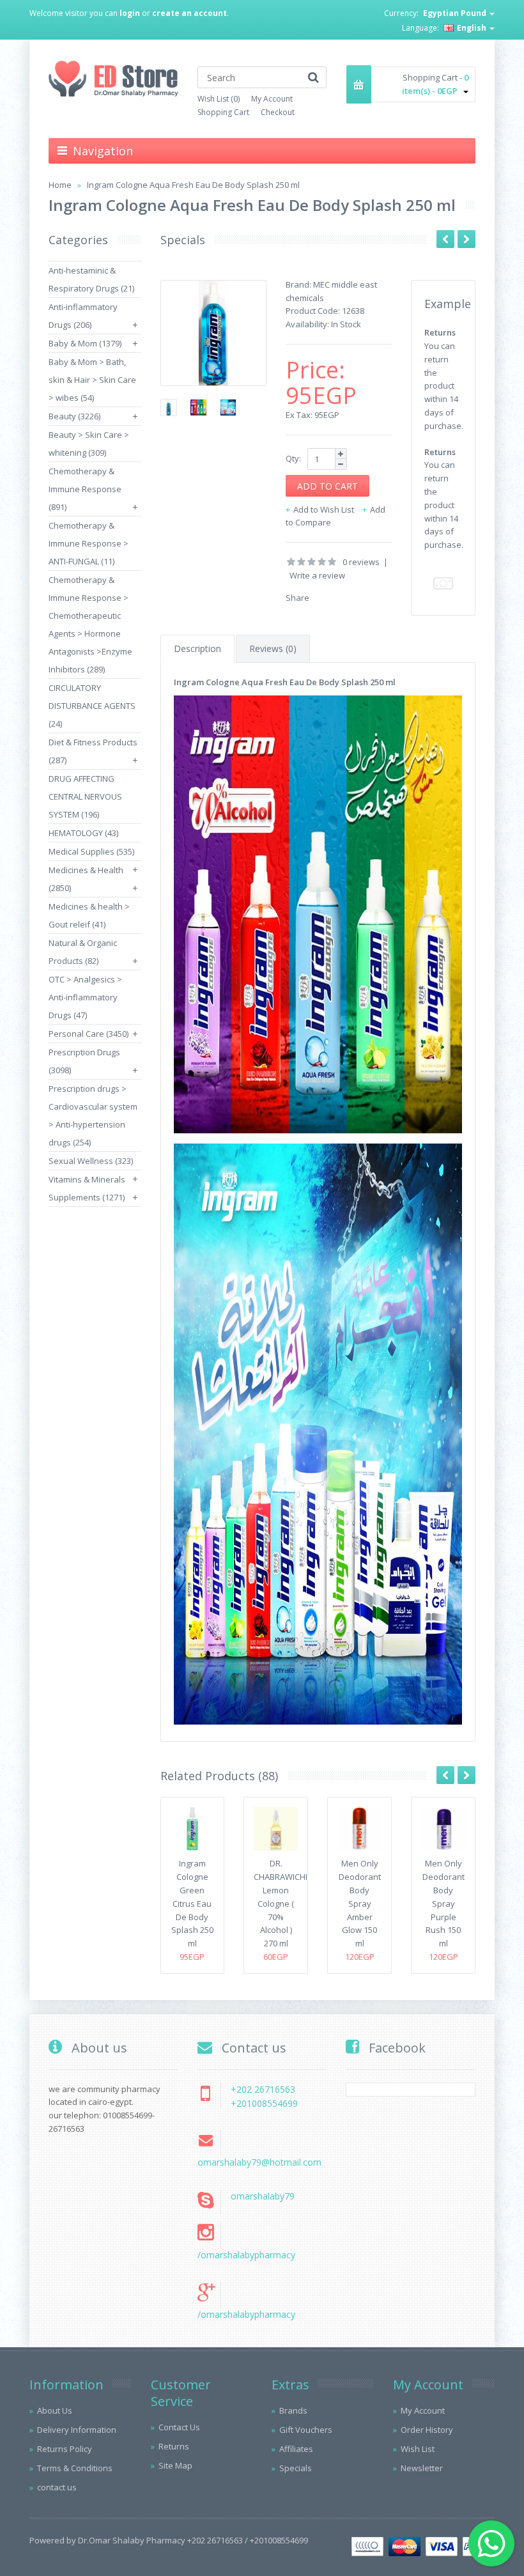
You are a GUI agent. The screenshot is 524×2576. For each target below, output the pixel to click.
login (130, 13)
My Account (272, 99)
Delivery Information (77, 2430)
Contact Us (179, 2427)
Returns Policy (65, 2449)
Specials (296, 2468)
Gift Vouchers (306, 2430)
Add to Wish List (324, 509)
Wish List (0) (219, 99)
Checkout (278, 112)
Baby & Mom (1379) (85, 343)
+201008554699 (264, 2103)
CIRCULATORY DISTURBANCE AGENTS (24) (92, 706)
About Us (55, 2410)
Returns (174, 2446)
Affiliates (296, 2449)
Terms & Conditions (75, 2468)
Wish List (418, 2449)
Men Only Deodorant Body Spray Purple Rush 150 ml (443, 1903)
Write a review (317, 575)
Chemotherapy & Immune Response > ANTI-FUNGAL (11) (89, 543)
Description (197, 648)
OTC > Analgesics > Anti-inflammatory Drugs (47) (85, 997)
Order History (427, 2430)
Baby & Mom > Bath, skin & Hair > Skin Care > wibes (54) (92, 380)
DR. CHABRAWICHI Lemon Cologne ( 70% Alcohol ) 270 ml (281, 1903)
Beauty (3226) (74, 416)
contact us (57, 2487)
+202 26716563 (263, 2089)
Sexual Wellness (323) (91, 1161)
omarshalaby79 (263, 2196)
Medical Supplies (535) (91, 851)
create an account (189, 13)
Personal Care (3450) (89, 1034)
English (472, 28)
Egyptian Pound (456, 13)
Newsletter (422, 2468)
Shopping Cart (223, 112)
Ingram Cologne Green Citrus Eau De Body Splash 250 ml (192, 1903)
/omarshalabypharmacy (246, 2255)
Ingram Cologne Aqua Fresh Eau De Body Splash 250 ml (193, 185)
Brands (293, 2410)
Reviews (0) (273, 648)
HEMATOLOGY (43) (83, 833)
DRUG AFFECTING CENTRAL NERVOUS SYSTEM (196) (85, 796)
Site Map (175, 2465)
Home (60, 185)
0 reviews (361, 562)
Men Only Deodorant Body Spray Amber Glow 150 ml (360, 1903)
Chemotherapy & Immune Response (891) (85, 489)
